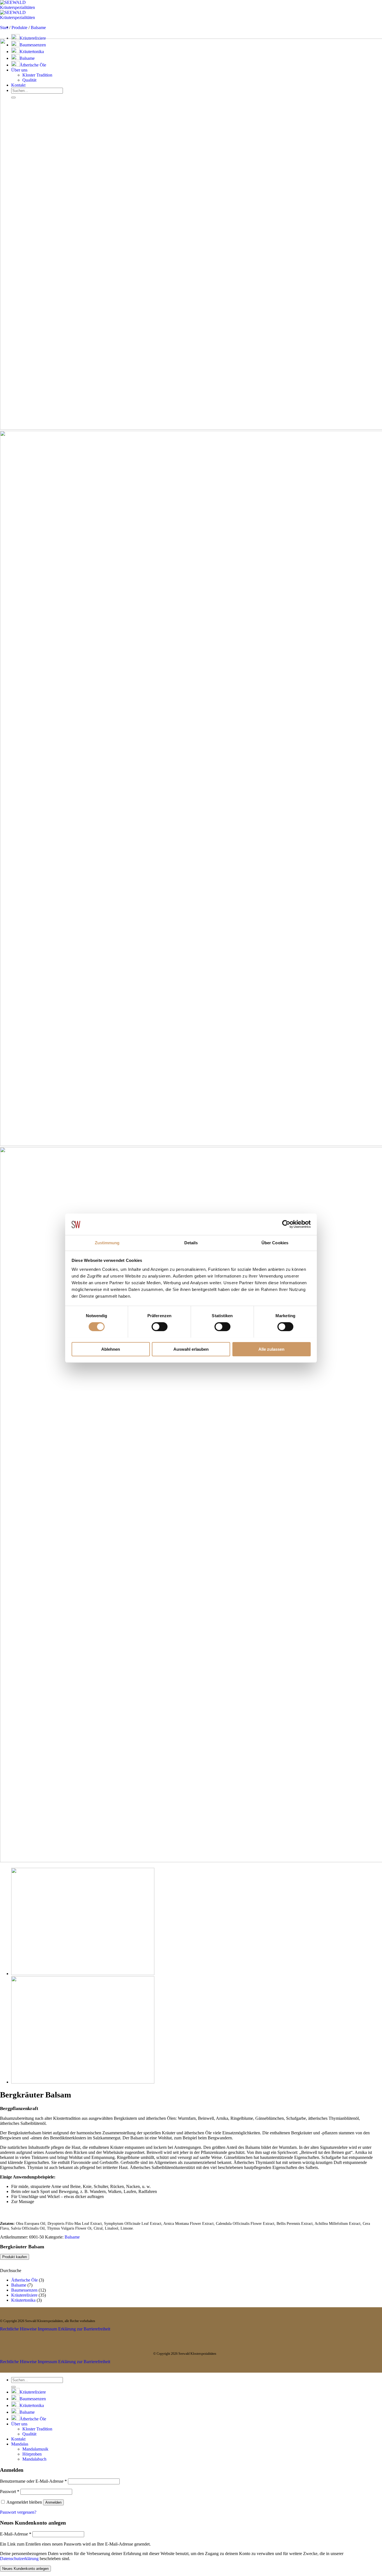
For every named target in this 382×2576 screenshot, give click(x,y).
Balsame (38, 28)
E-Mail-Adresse (16, 2534)
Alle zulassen (271, 1349)
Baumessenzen (24, 2290)
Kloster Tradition (37, 2429)
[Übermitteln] (13, 2387)
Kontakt (18, 2439)
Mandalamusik (35, 2449)
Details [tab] (191, 1242)
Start (4, 28)
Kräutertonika (23, 2300)
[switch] (160, 1327)
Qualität (29, 2434)
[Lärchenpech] (83, 1974)
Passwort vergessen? (18, 2512)
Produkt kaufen (15, 2257)
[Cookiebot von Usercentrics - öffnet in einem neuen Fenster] (286, 1224)
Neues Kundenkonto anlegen (25, 2569)
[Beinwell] (83, 2082)
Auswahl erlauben (191, 1349)
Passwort (10, 2491)
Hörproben (32, 2454)
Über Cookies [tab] (275, 1242)
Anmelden (53, 2502)
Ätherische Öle (24, 2280)
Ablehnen (111, 1349)
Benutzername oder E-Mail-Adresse (33, 2481)
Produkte (19, 28)
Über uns (19, 2424)
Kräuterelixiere (33, 38)
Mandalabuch (34, 2459)
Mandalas (20, 2444)
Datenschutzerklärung (19, 2559)
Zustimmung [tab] (107, 1242)
